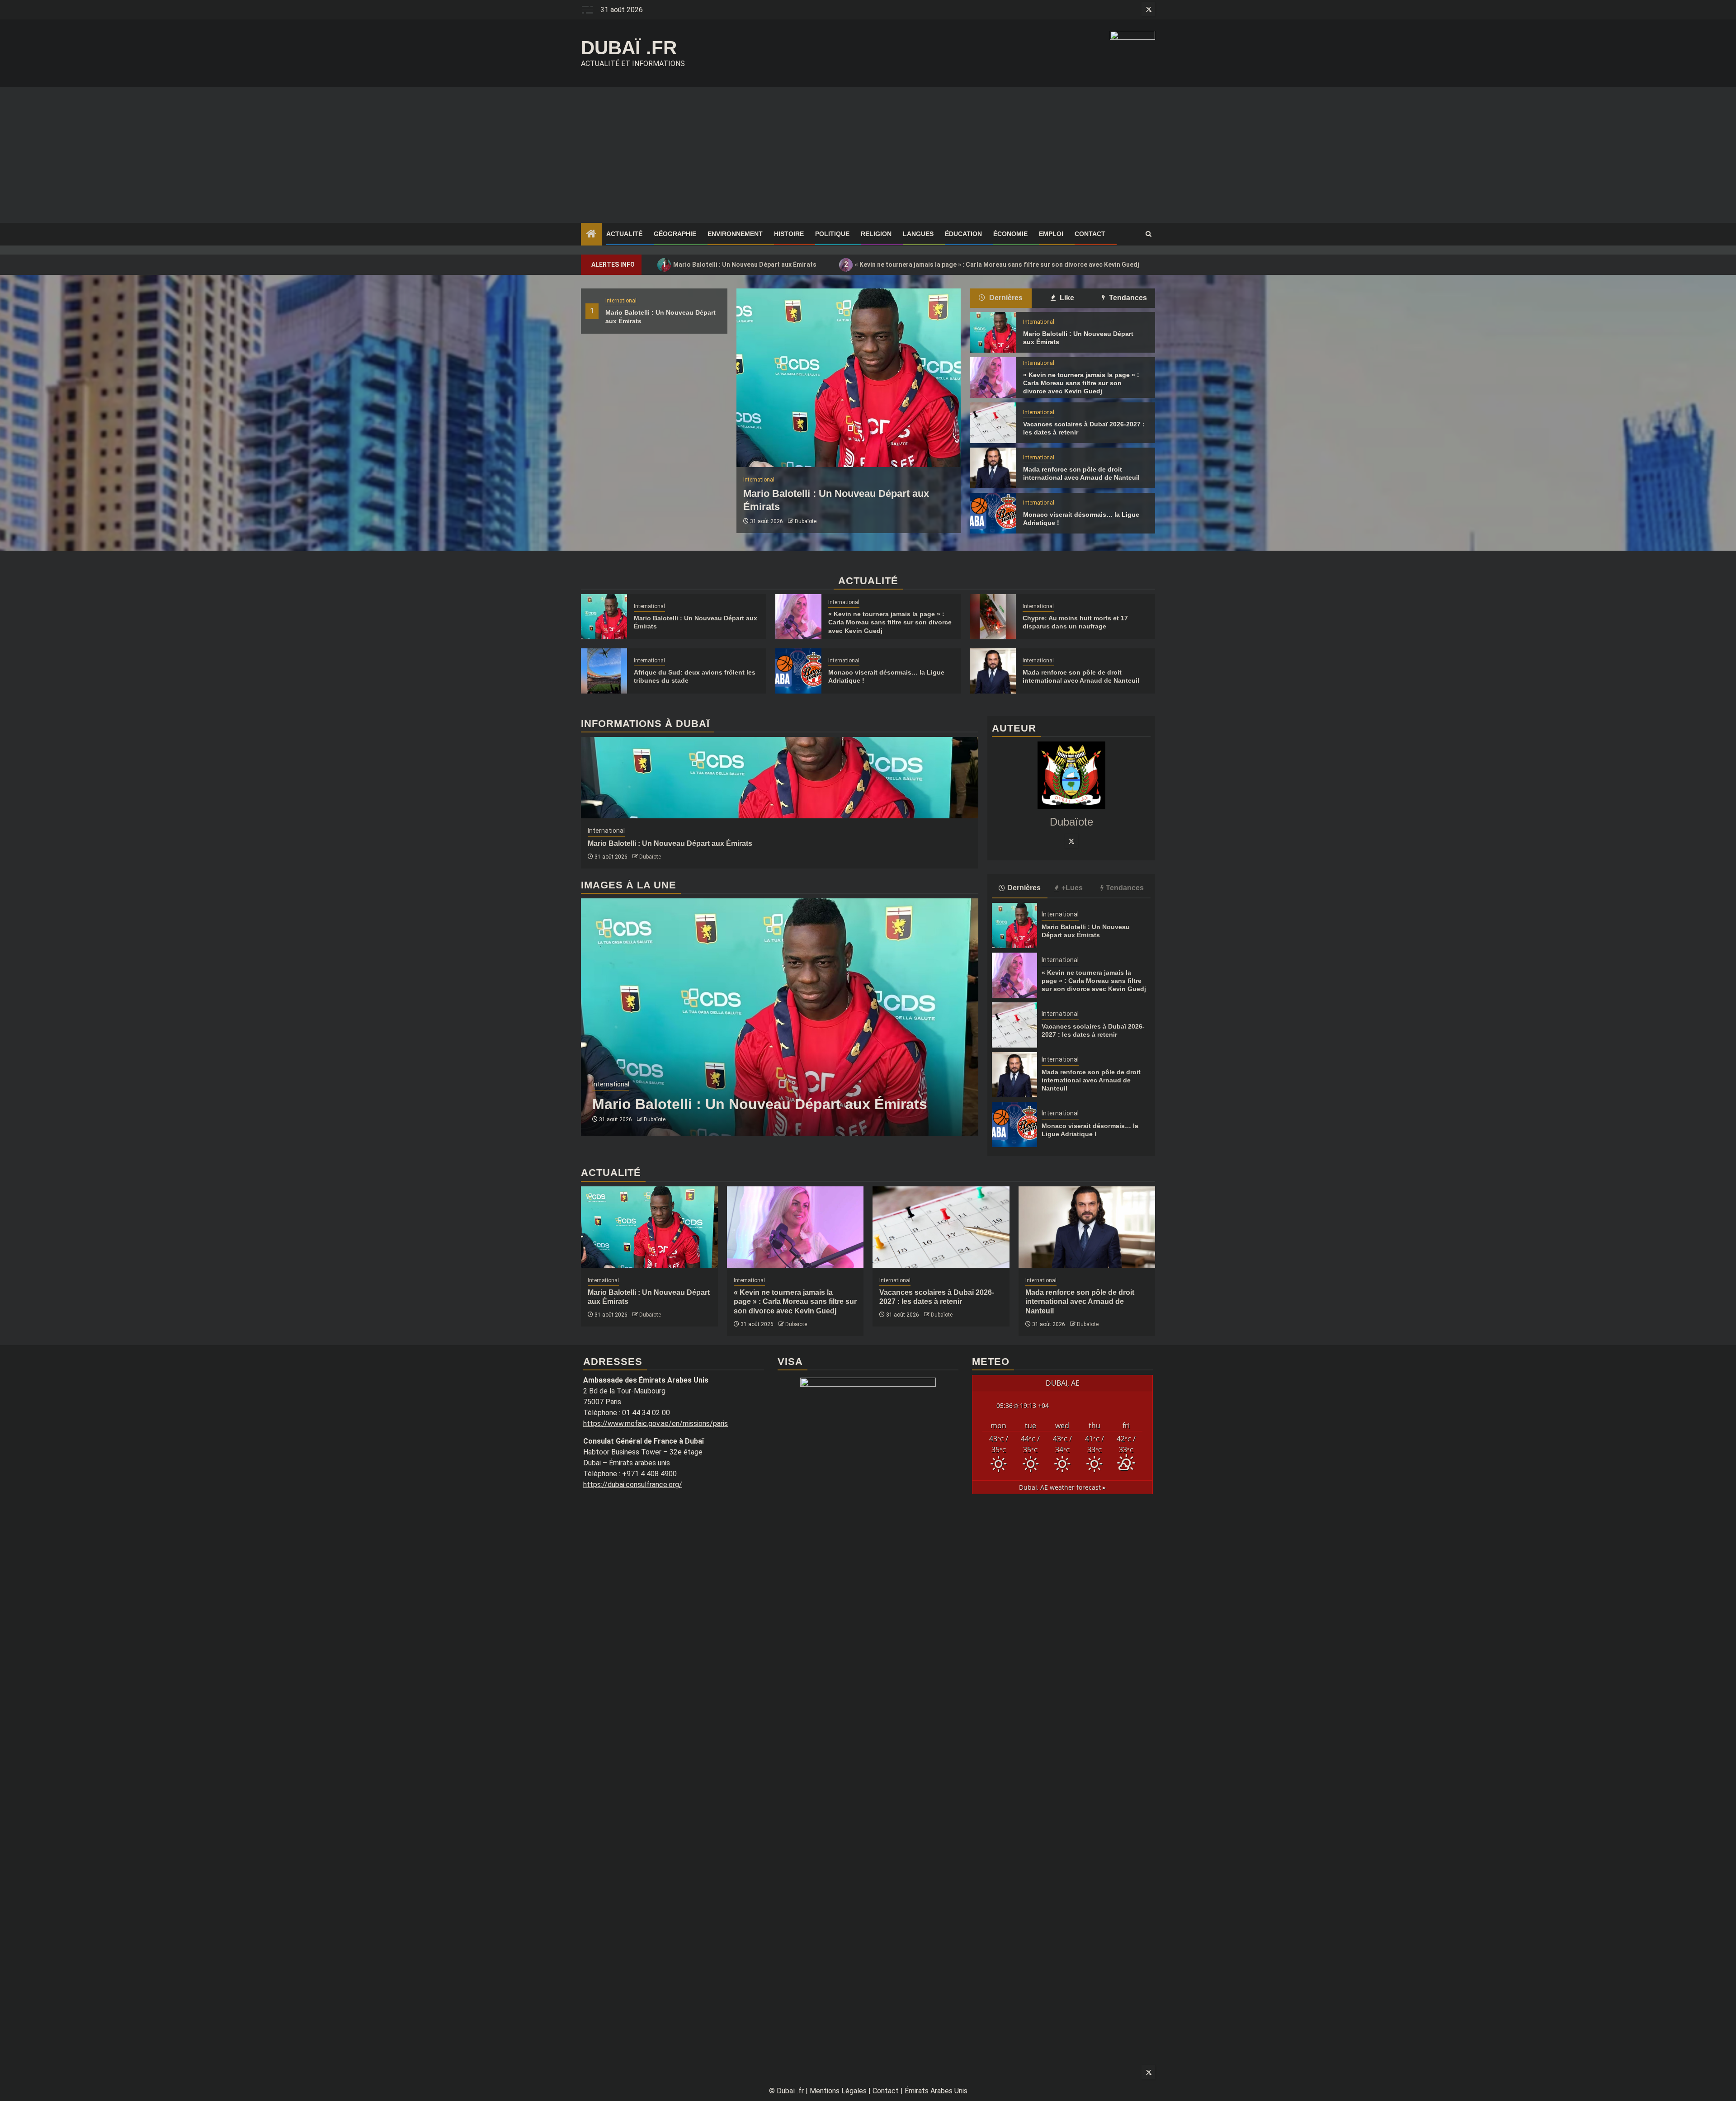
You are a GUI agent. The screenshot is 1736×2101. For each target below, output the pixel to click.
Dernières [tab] (1005, 298)
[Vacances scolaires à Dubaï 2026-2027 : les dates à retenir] (993, 423)
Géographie (675, 234)
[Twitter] (1071, 841)
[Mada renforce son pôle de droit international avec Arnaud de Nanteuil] (993, 468)
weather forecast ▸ (1062, 1487)
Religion (876, 234)
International (621, 301)
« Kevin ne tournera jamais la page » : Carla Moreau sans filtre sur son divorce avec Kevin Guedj (992, 264)
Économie (1010, 234)
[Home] (591, 235)
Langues (918, 234)
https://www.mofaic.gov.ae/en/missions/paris (656, 1423)
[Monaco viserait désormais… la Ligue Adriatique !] (993, 513)
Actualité (624, 234)
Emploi (1051, 234)
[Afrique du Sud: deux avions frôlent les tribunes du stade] (604, 671)
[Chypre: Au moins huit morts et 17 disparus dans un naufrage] (993, 617)
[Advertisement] (868, 155)
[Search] (1149, 234)
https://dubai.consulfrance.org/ (633, 1485)
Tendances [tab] (1127, 298)
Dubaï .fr (629, 48)
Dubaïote (806, 521)
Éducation (963, 234)
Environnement (735, 234)
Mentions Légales (838, 2091)
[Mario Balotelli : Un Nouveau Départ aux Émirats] (849, 378)
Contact (1090, 234)
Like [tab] (1066, 298)
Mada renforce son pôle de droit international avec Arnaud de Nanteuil (1091, 1080)
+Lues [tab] (1072, 888)
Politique (832, 234)
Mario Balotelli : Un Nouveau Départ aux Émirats (740, 264)
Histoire (789, 234)
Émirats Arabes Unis (936, 2091)
